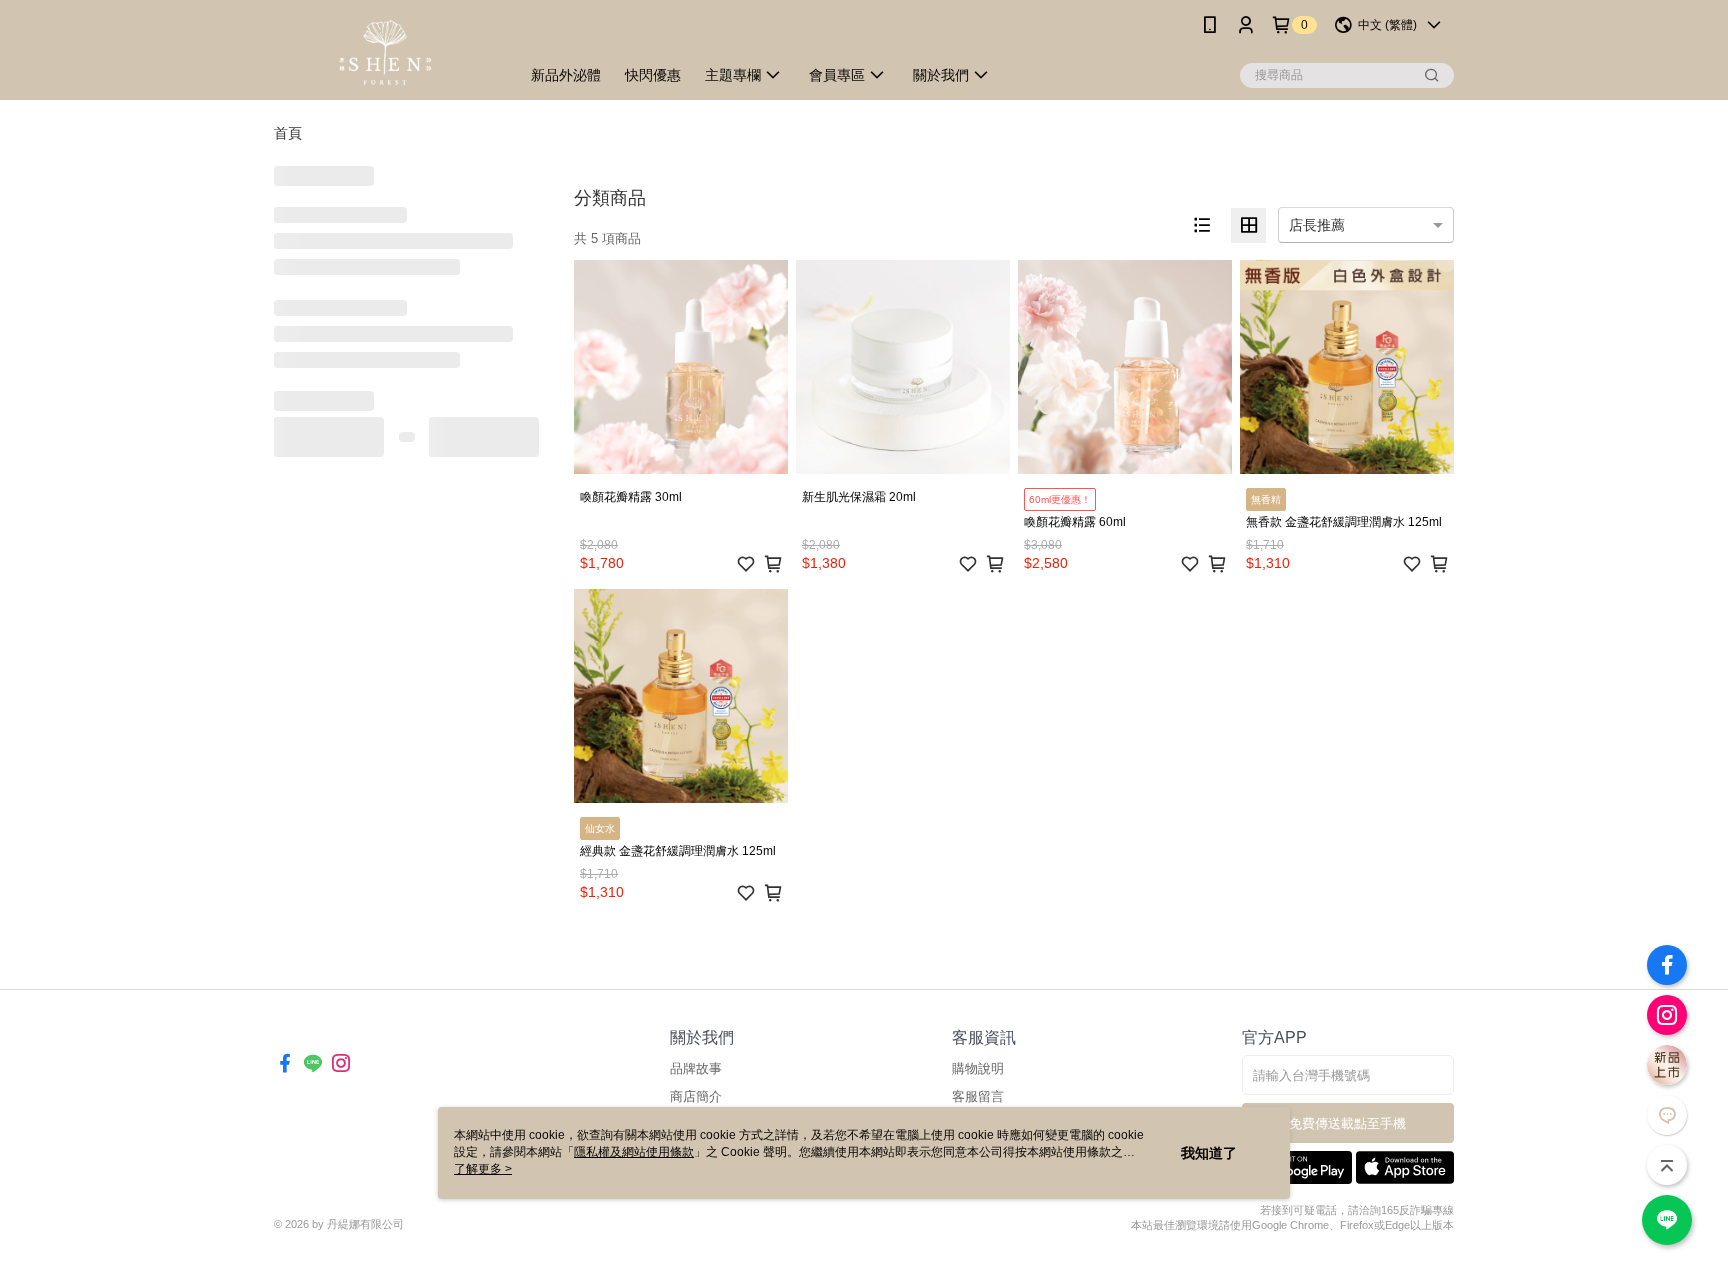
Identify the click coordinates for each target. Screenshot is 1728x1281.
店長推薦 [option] (1317, 225)
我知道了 (1209, 1153)
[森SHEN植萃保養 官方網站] (385, 52)
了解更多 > (483, 1169)
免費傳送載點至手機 (1347, 1123)
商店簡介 (696, 1096)
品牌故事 (696, 1068)
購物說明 (978, 1068)
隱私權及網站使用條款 (634, 1152)
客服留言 (978, 1096)
